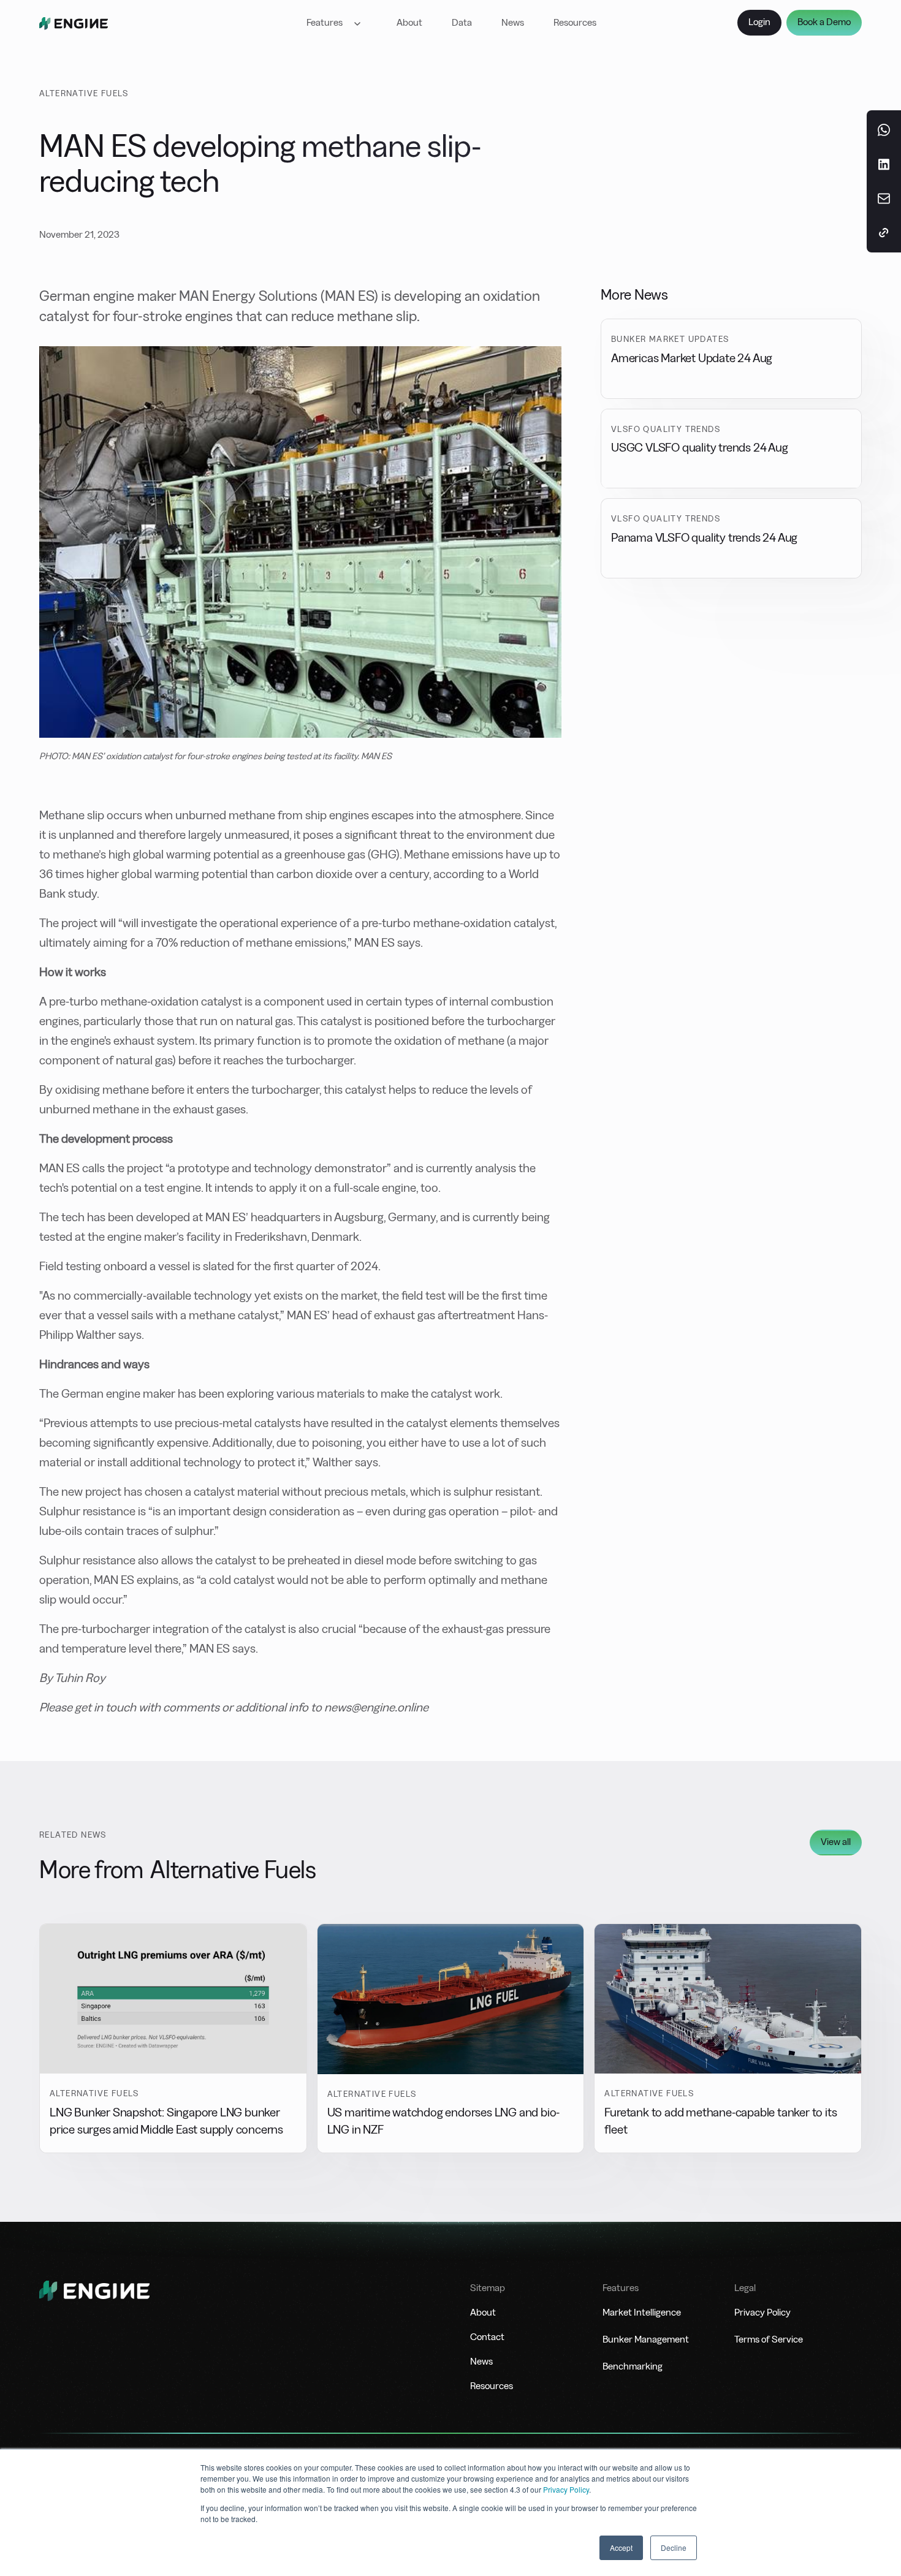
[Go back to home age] (74, 23)
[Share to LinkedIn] (884, 164)
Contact (487, 2337)
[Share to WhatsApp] (884, 130)
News (513, 22)
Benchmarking (633, 2366)
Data (462, 22)
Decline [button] (674, 2548)
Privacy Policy (566, 2489)
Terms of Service (769, 2339)
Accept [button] (621, 2548)
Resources (575, 22)
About (409, 22)
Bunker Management (646, 2339)
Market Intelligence (642, 2312)
